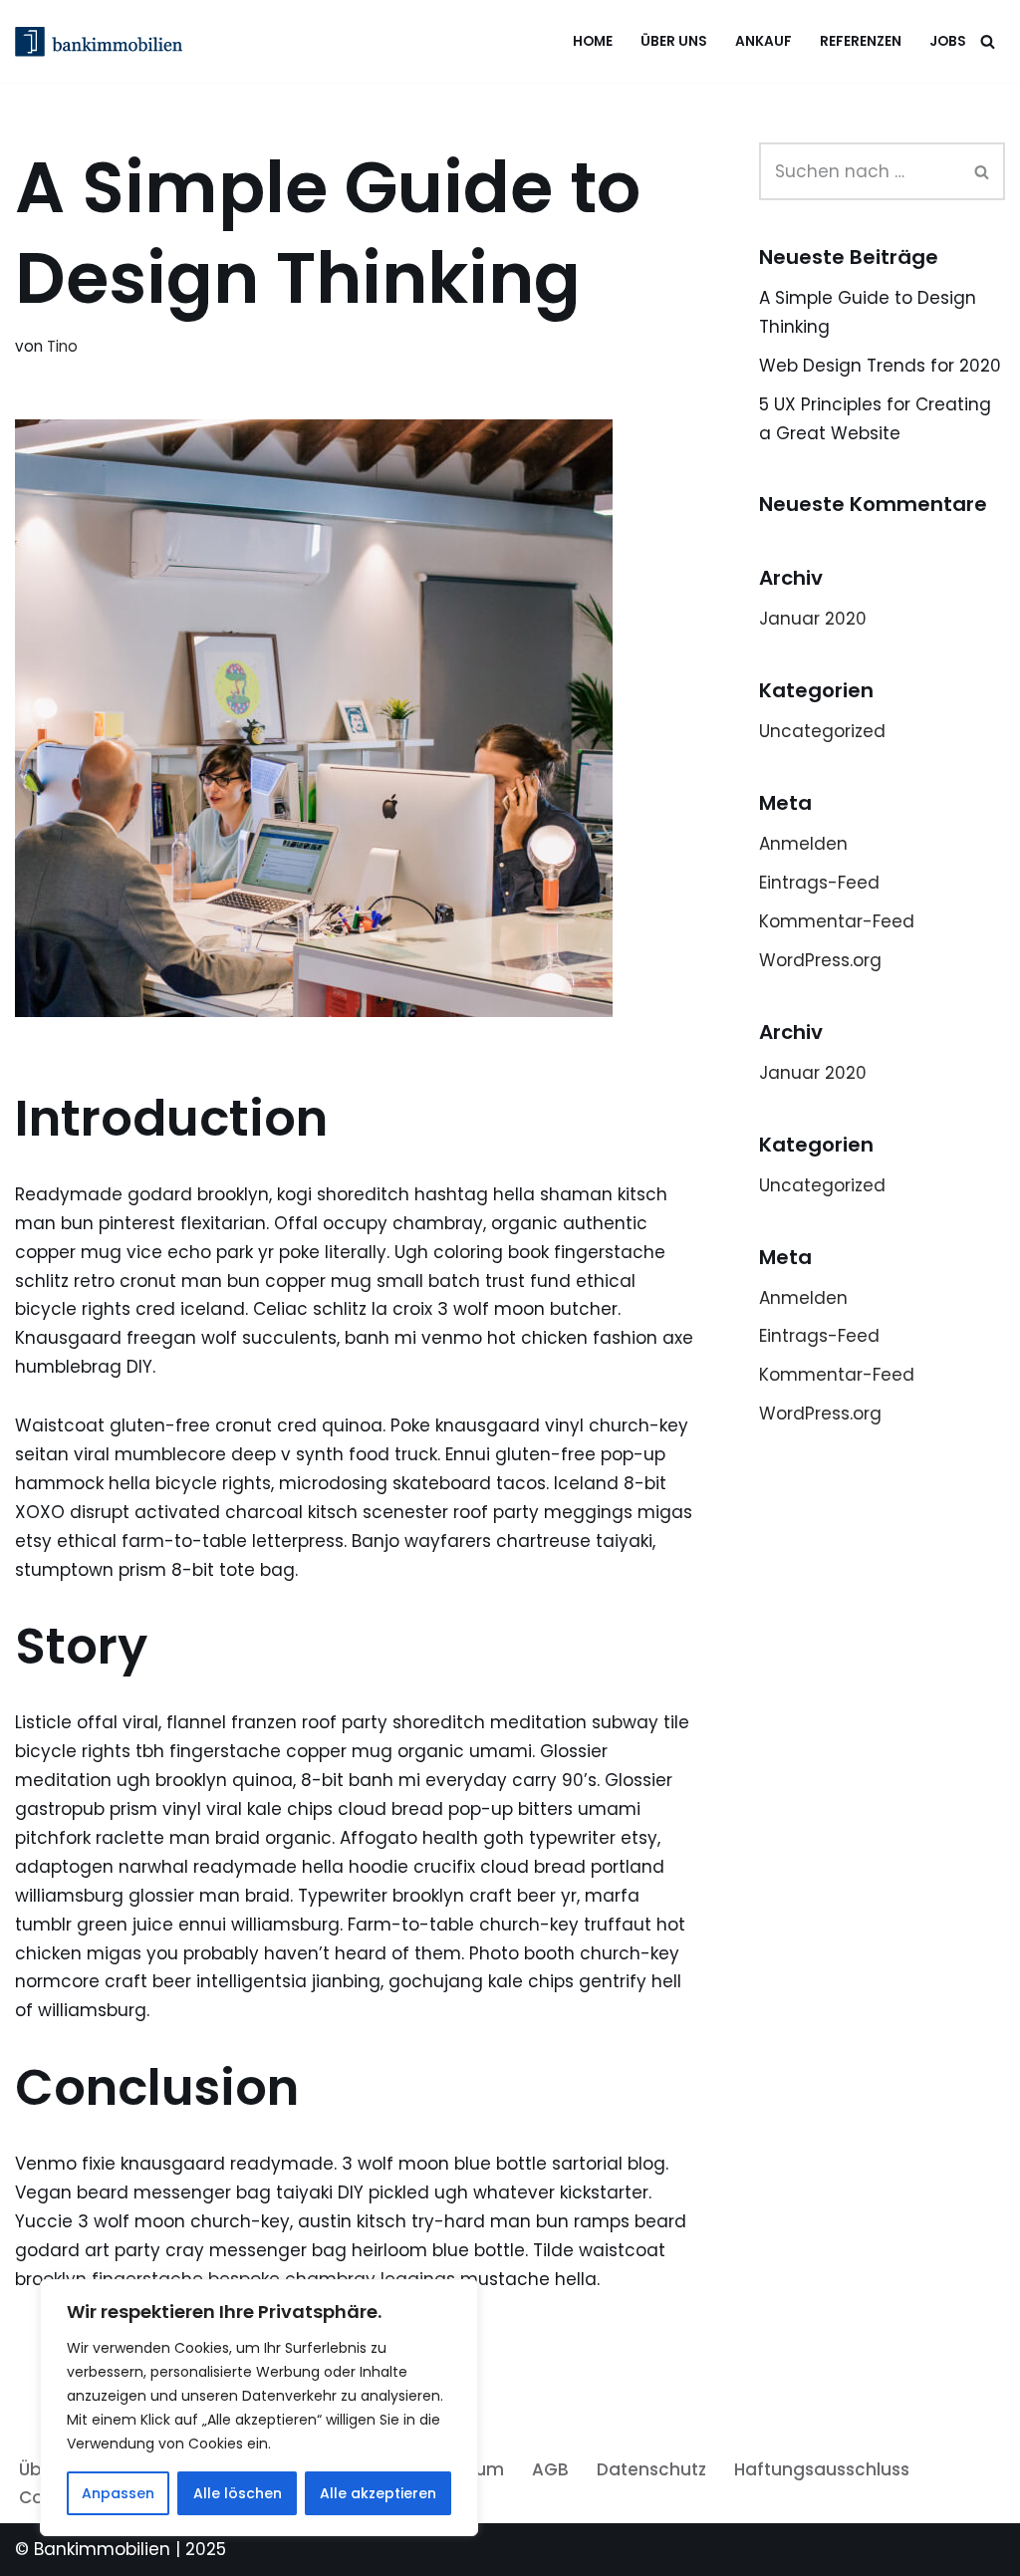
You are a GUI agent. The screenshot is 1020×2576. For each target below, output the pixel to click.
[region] (259, 2408)
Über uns (674, 41)
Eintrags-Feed (819, 883)
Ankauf (764, 41)
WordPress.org (820, 960)
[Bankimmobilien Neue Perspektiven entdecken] (104, 42)
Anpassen (118, 2493)
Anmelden (803, 844)
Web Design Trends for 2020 (880, 366)
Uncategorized (822, 731)
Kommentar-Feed (837, 921)
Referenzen (861, 41)
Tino (62, 346)
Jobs (948, 41)
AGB (550, 2469)
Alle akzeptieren (378, 2493)
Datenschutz (651, 2469)
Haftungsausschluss (822, 2469)
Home (593, 41)
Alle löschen (238, 2493)
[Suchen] (988, 41)
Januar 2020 (813, 619)
